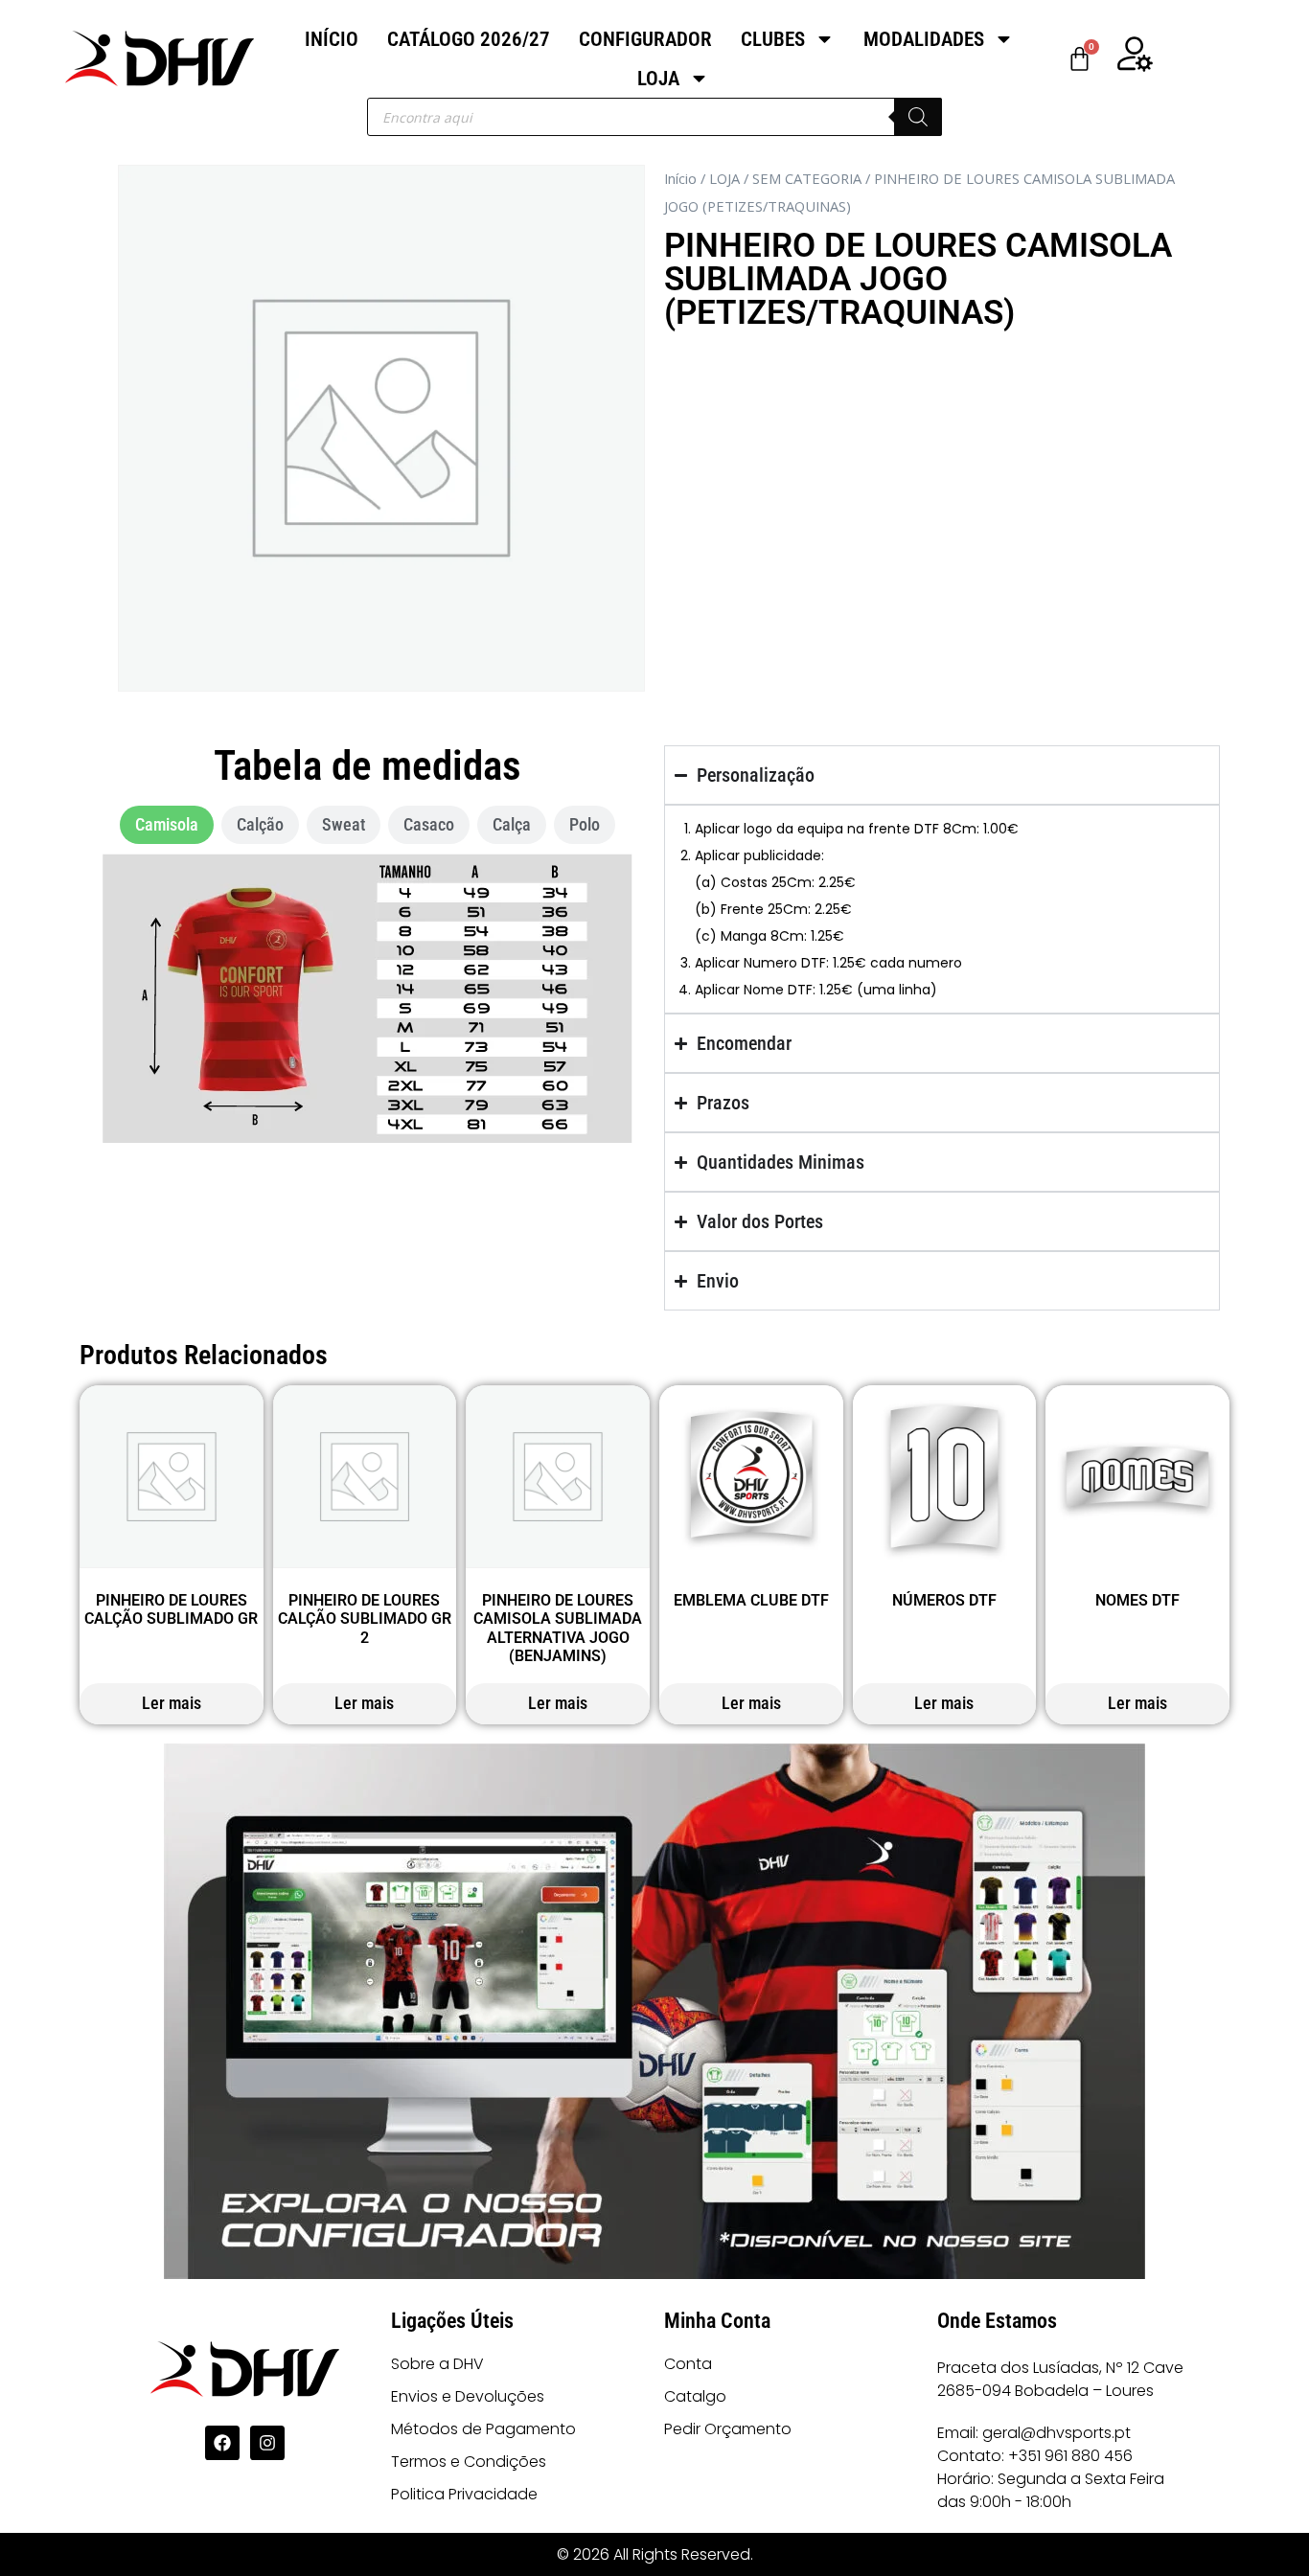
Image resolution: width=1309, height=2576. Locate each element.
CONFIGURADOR (645, 39)
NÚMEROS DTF (944, 1600)
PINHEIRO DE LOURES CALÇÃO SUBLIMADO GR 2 (365, 1619)
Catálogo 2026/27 (469, 39)
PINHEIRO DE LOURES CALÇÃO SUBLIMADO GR (171, 1609)
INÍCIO (332, 39)
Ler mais (172, 1703)
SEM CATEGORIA (807, 178)
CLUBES (773, 39)
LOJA (658, 79)
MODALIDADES (924, 39)
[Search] (918, 117)
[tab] (167, 825)
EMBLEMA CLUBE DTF (751, 1600)
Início (680, 178)
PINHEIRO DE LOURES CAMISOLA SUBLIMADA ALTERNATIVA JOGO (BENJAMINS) (558, 1628)
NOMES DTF (1137, 1600)
